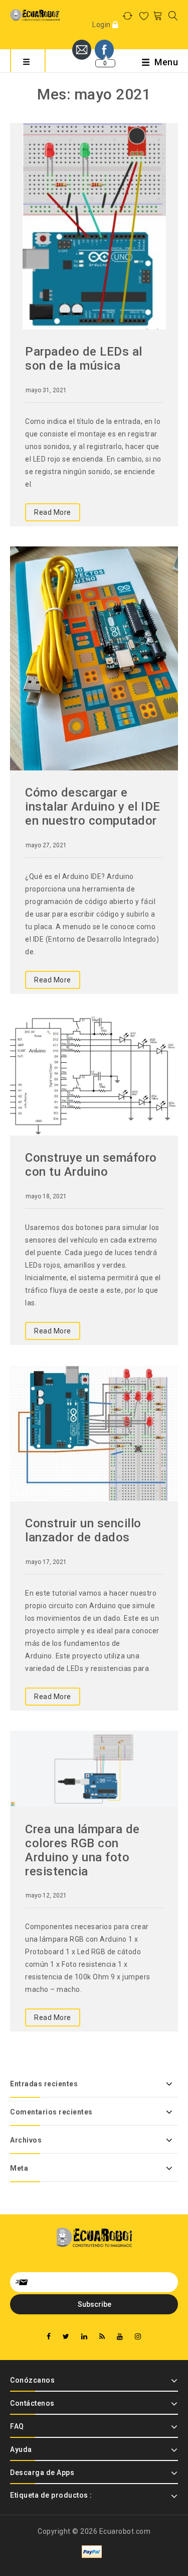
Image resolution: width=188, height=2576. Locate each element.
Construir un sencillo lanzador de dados (83, 1530)
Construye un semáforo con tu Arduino (91, 1165)
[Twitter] (66, 2337)
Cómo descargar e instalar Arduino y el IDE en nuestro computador (93, 807)
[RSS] (102, 2337)
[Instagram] (138, 2337)
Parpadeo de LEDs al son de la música (84, 359)
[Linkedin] (84, 2337)
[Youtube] (120, 2337)
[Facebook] (49, 2337)
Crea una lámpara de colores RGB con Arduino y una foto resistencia (82, 1850)
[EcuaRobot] (35, 15)
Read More (53, 512)
